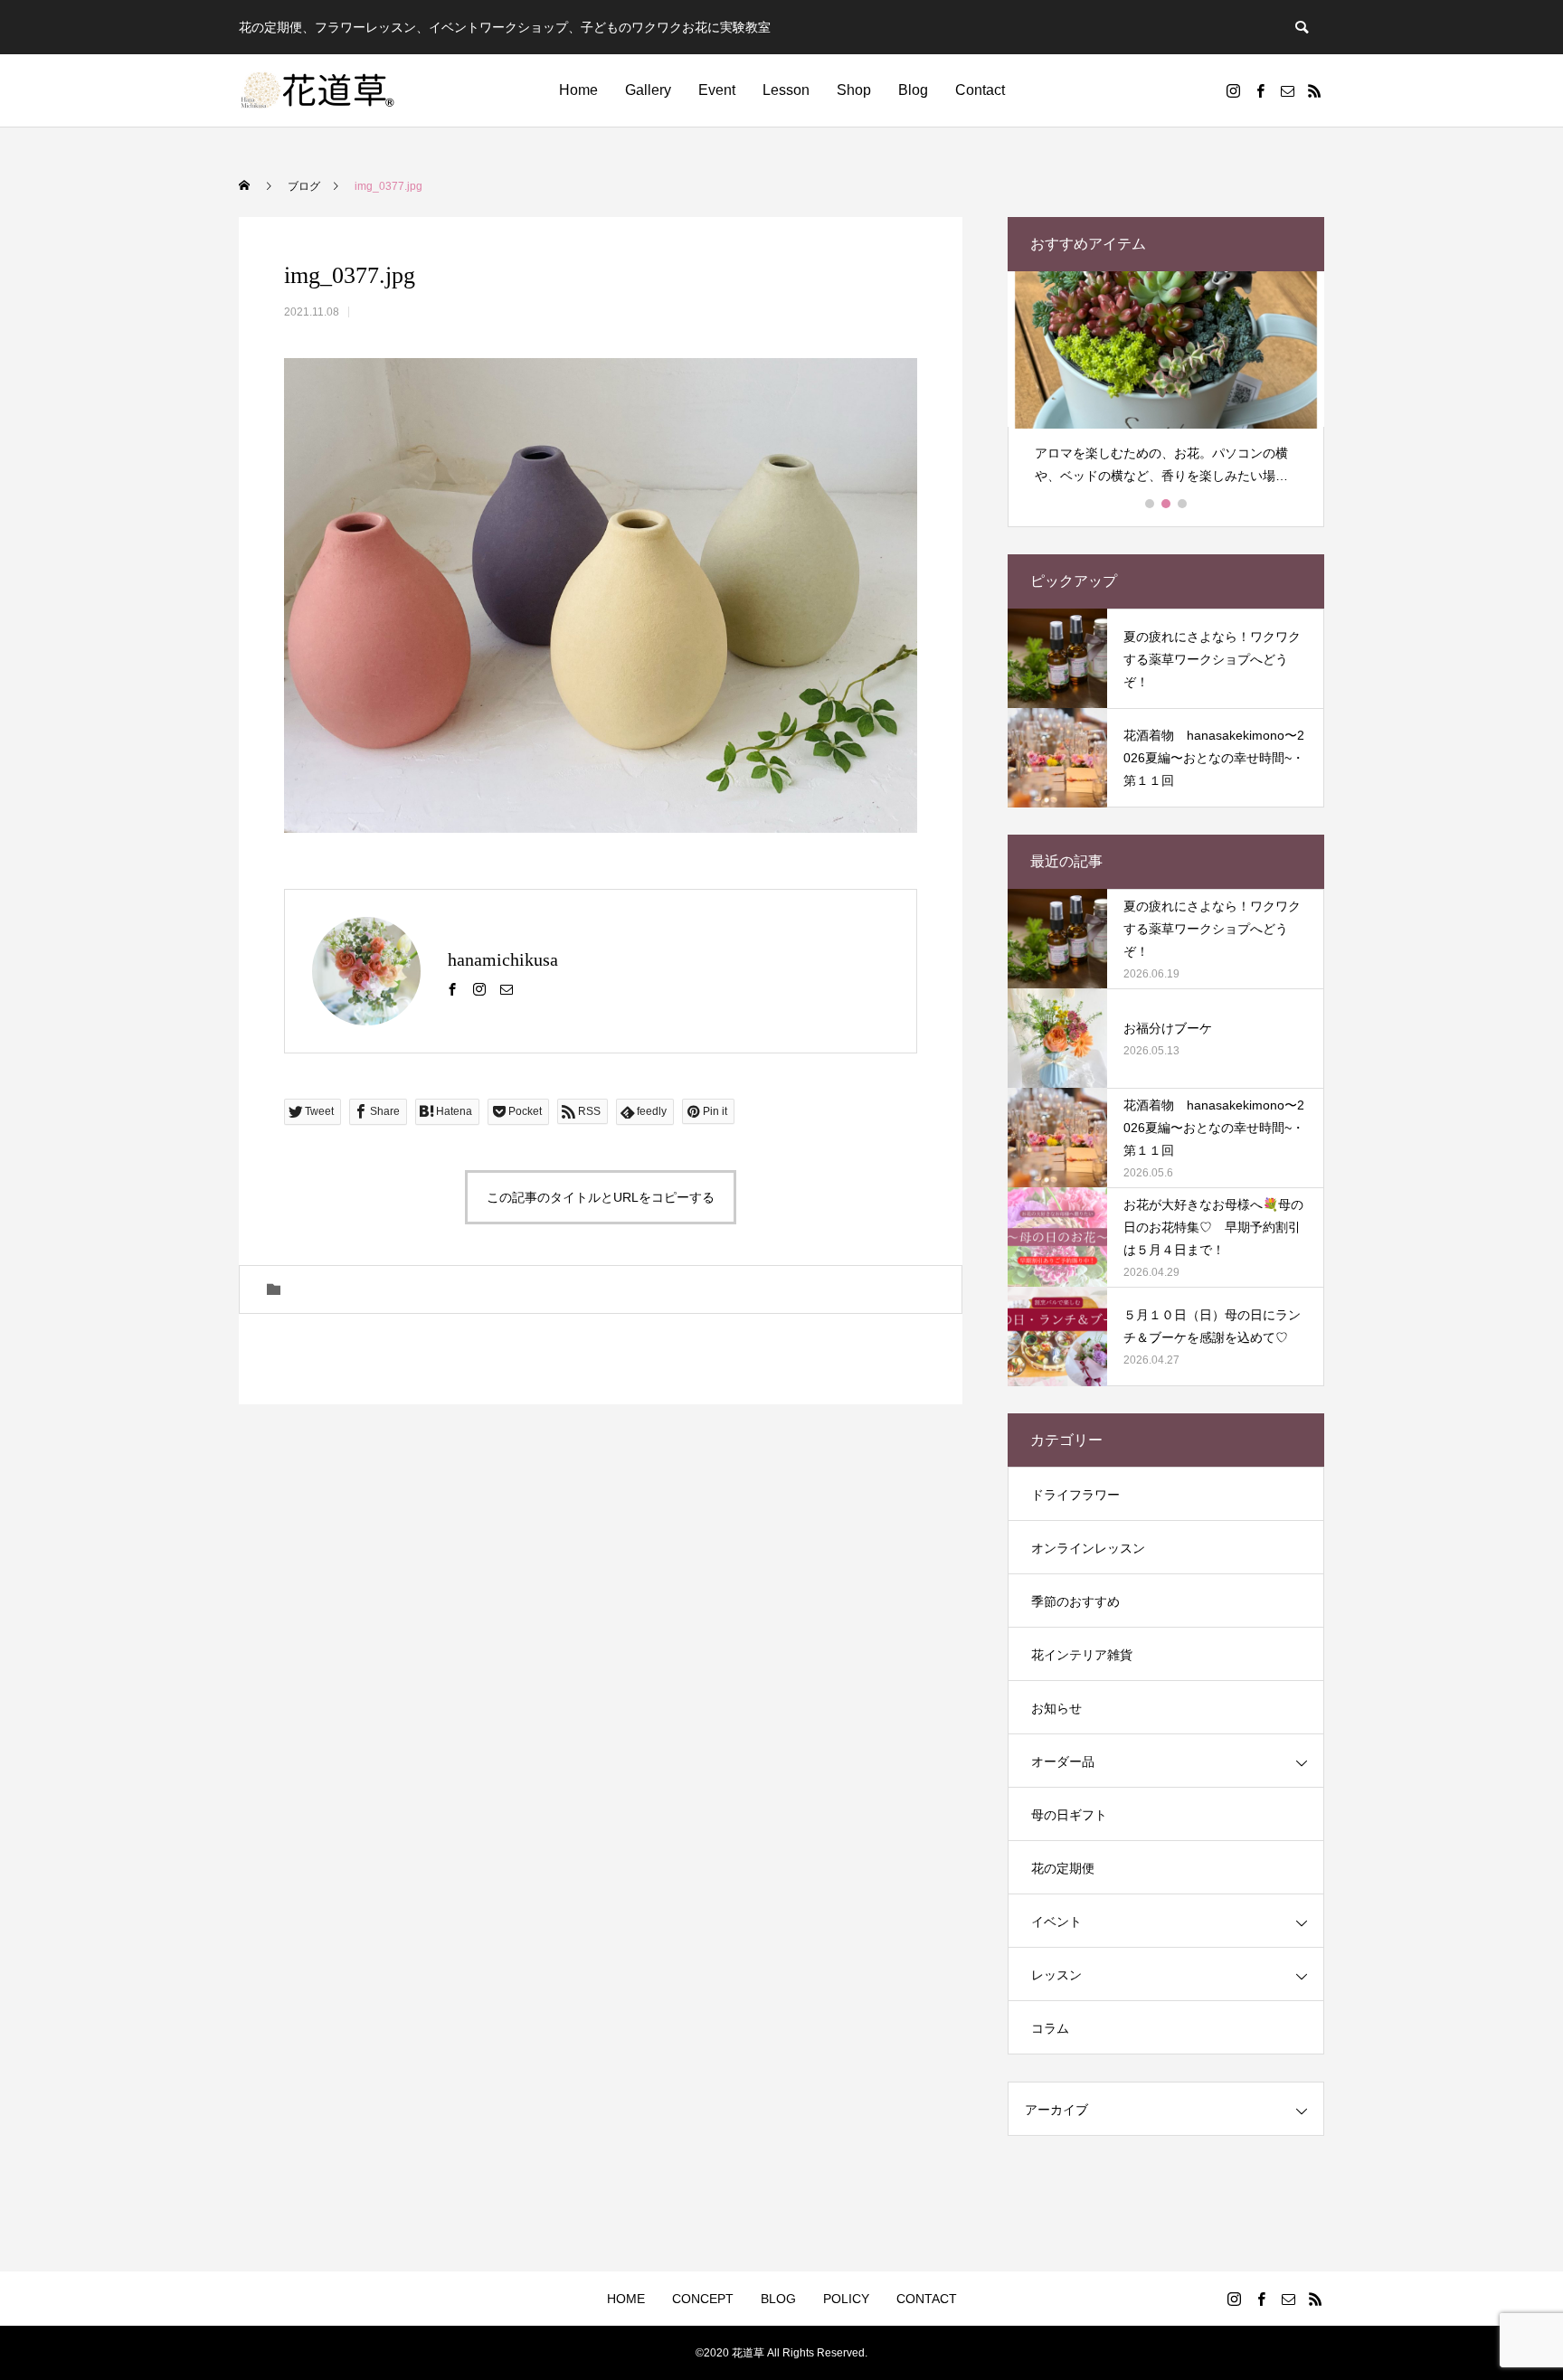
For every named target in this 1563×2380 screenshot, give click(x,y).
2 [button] (1167, 504)
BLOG (778, 2299)
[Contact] (1287, 90)
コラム (1050, 2028)
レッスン (1056, 1975)
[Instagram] (1233, 90)
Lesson (786, 90)
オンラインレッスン (1088, 1548)
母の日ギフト (1069, 1815)
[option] (1166, 386)
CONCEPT (703, 2299)
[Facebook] (1260, 90)
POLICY (846, 2299)
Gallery (648, 90)
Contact (980, 90)
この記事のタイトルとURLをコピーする (601, 1197)
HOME (626, 2299)
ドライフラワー (1075, 1495)
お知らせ (1056, 1708)
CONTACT (927, 2299)
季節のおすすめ (1075, 1601)
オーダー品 (1063, 1761)
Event (717, 90)
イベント (1056, 1922)
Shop (854, 90)
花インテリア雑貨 (1082, 1655)
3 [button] (1183, 504)
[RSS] (1314, 90)
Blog (913, 90)
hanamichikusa (503, 959)
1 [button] (1151, 504)
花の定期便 (1063, 1868)
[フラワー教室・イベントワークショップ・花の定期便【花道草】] (318, 90)
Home (578, 90)
